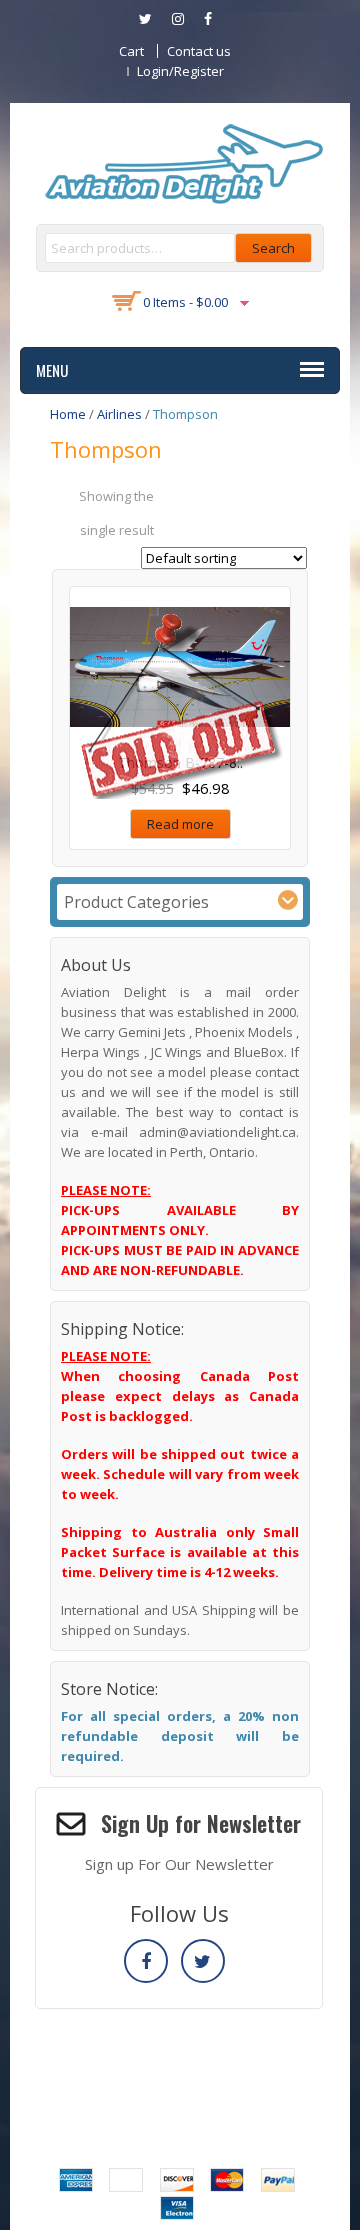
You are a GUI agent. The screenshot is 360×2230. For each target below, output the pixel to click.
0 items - (185, 302)
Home (68, 414)
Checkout (129, 2054)
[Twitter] (203, 1961)
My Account (104, 2074)
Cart (131, 51)
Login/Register (180, 71)
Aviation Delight (203, 2104)
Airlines (119, 414)
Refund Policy (199, 2074)
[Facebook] (146, 1961)
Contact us (199, 51)
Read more (180, 824)
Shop (276, 2074)
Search (273, 248)
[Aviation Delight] (180, 162)
